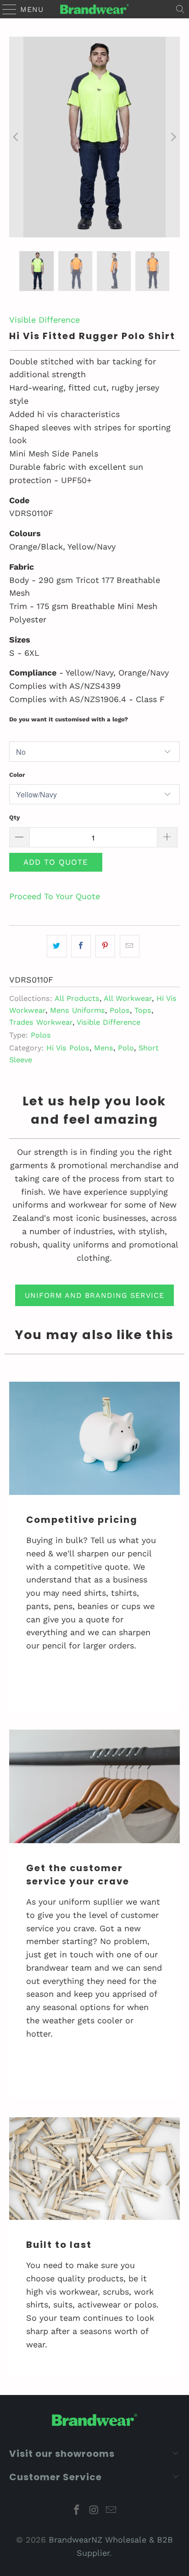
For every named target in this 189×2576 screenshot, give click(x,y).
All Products (77, 998)
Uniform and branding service (94, 1295)
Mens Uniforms (78, 1010)
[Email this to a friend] (130, 946)
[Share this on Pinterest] (105, 946)
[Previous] (16, 137)
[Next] (173, 137)
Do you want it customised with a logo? (69, 719)
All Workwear (128, 998)
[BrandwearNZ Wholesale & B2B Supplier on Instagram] (94, 2511)
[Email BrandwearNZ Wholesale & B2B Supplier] (111, 2511)
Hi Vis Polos (68, 1048)
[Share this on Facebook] (81, 946)
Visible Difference (44, 320)
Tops (143, 1010)
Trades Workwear (41, 1022)
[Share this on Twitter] (57, 946)
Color (17, 775)
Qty (14, 817)
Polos (120, 1010)
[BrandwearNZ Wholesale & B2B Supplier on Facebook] (77, 2511)
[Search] (180, 9)
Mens (104, 1048)
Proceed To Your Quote (55, 896)
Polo (126, 1048)
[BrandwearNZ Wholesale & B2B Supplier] (94, 9)
